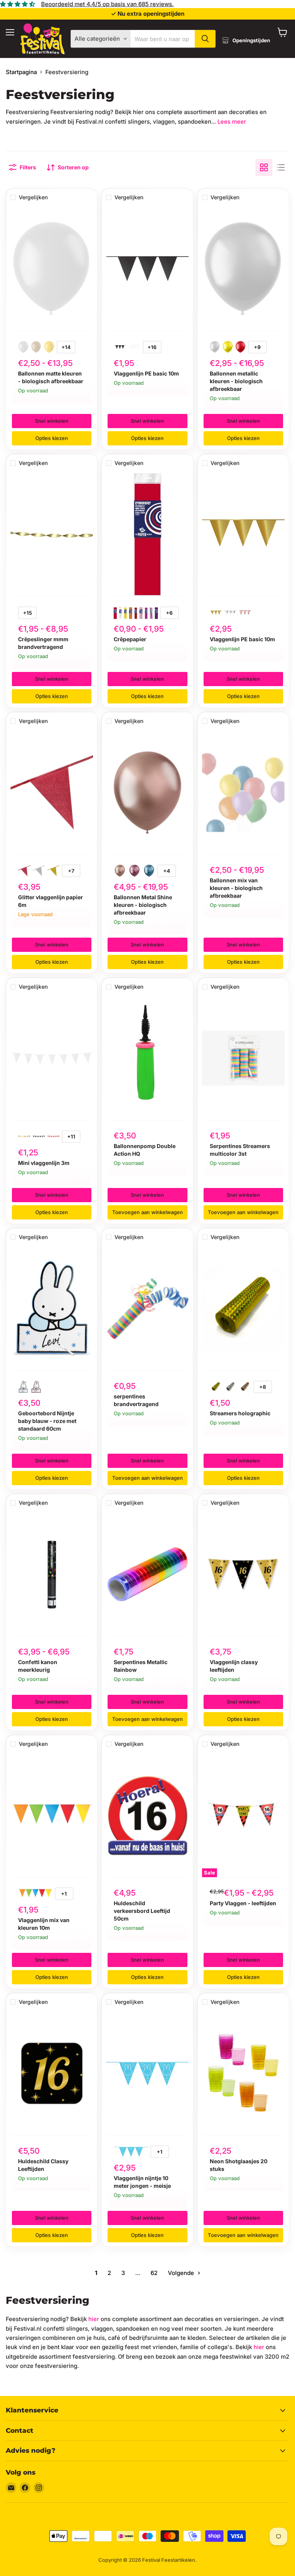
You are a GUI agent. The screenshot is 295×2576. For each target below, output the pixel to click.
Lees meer (232, 122)
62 (154, 2273)
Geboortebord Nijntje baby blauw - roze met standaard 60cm (47, 1421)
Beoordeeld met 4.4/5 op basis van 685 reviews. (107, 4)
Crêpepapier (130, 639)
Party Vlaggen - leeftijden (243, 1903)
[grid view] (264, 167)
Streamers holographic (240, 1413)
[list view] (281, 167)
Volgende (182, 2273)
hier (94, 2319)
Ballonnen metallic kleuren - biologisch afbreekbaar (236, 381)
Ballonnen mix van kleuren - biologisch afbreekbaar (236, 888)
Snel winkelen (52, 421)
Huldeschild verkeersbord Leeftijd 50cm (142, 1911)
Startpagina (21, 72)
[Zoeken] (205, 39)
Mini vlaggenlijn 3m (44, 1163)
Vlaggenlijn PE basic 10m (146, 373)
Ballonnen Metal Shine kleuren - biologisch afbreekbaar (143, 905)
